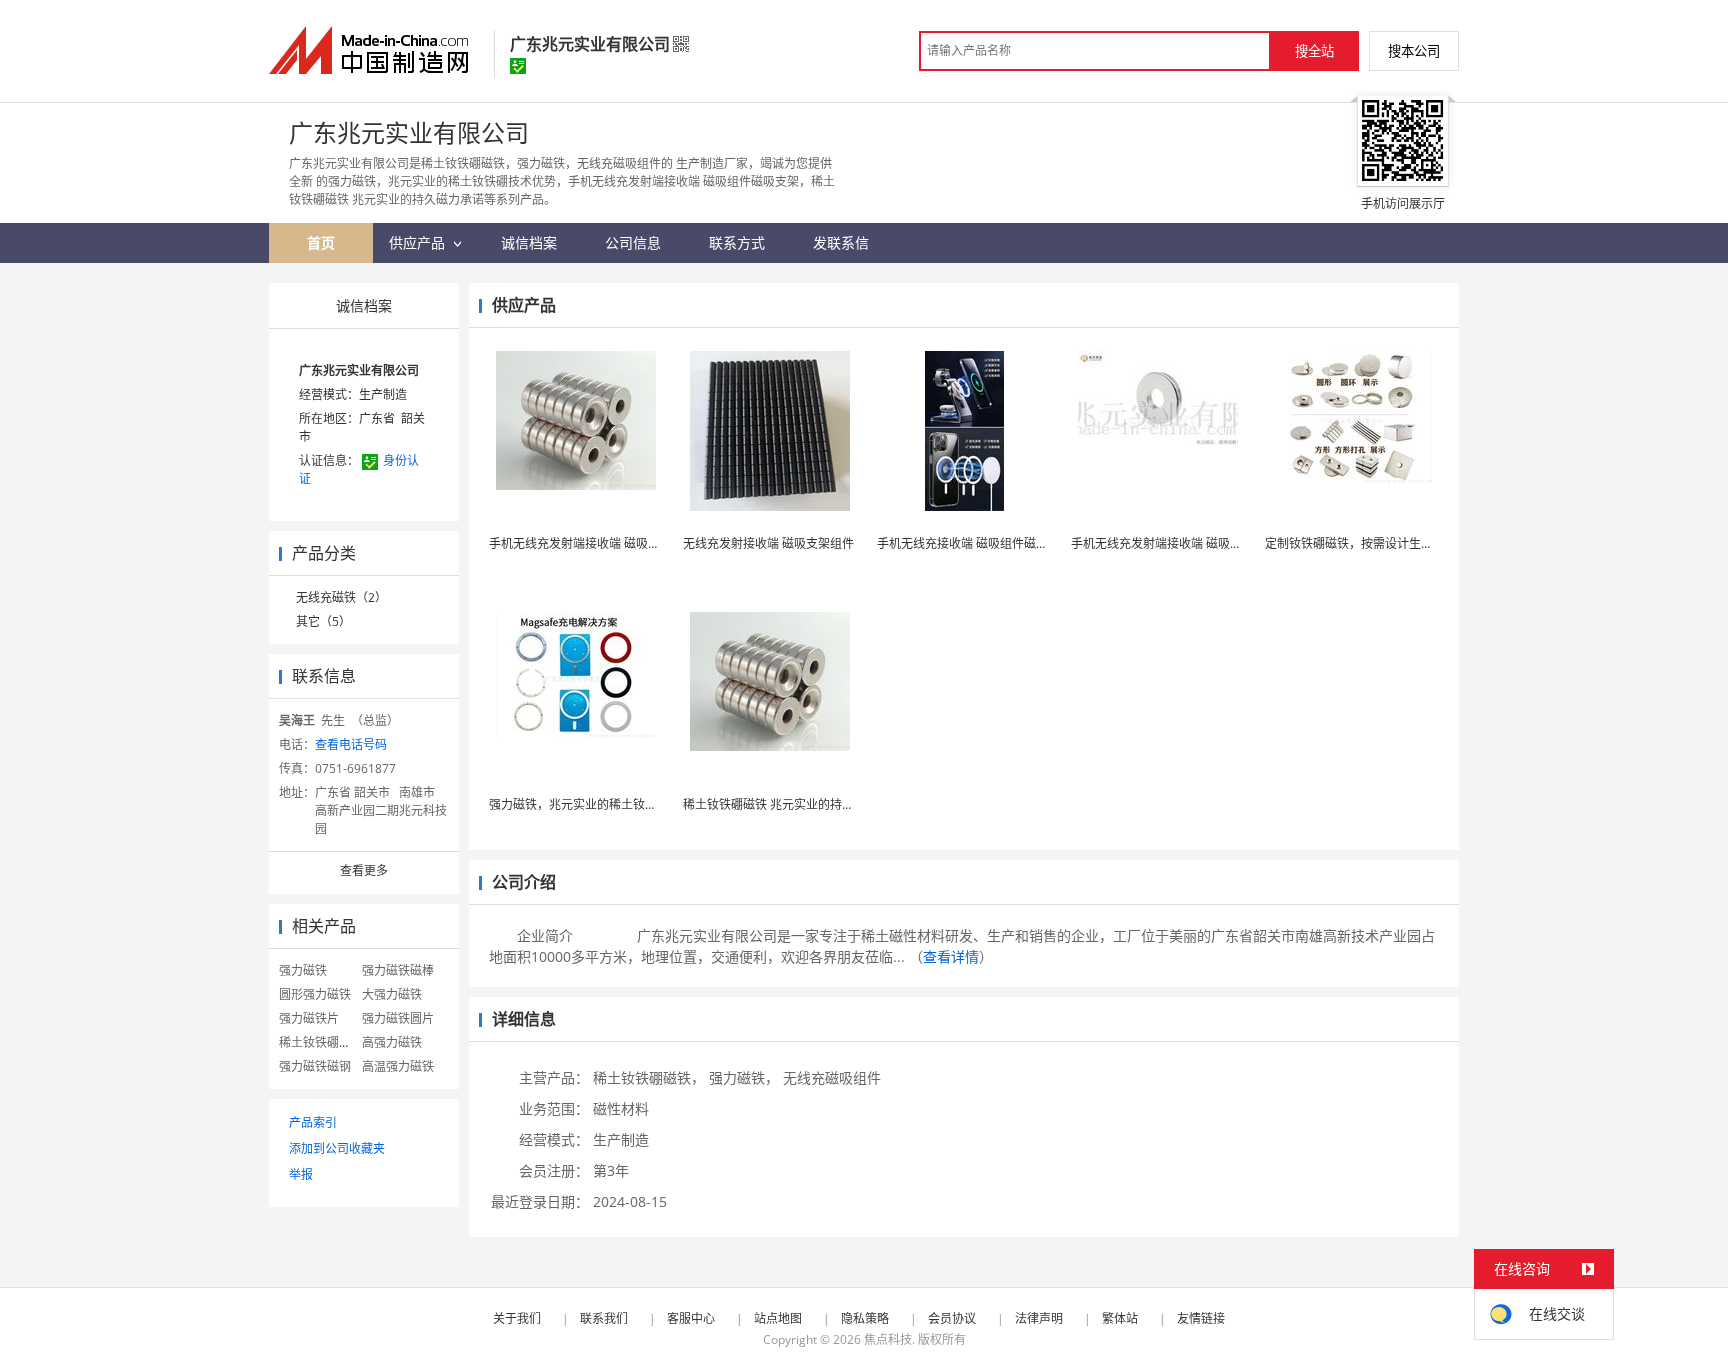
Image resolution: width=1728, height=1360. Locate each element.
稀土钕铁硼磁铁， (649, 1077)
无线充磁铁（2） (341, 597)
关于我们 (517, 1318)
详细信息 (524, 1019)
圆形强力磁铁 (315, 994)
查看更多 (364, 870)
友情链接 (1201, 1318)
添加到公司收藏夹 (337, 1148)
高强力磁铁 (392, 1042)
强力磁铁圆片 (398, 1018)
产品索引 (313, 1122)
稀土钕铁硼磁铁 (321, 1042)
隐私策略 (865, 1318)
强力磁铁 (303, 970)
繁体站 (1120, 1318)
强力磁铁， (744, 1077)
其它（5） (323, 621)
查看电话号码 (351, 744)
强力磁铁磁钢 (315, 1066)
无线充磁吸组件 (832, 1077)
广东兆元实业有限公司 (359, 370)
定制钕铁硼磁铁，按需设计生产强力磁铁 (1373, 543)
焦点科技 (888, 1339)
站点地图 (778, 1318)
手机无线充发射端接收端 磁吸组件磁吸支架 (604, 543)
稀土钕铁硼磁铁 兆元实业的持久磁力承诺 (792, 804)
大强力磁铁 (392, 994)
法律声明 (1039, 1318)
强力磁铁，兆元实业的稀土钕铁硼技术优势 (603, 804)
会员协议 (952, 1318)
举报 (301, 1174)
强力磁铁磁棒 (398, 970)
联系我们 (604, 1318)
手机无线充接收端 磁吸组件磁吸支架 (974, 543)
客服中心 (691, 1318)
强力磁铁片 (309, 1018)
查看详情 (951, 956)
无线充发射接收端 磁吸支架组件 (768, 543)
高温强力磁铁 (398, 1066)
